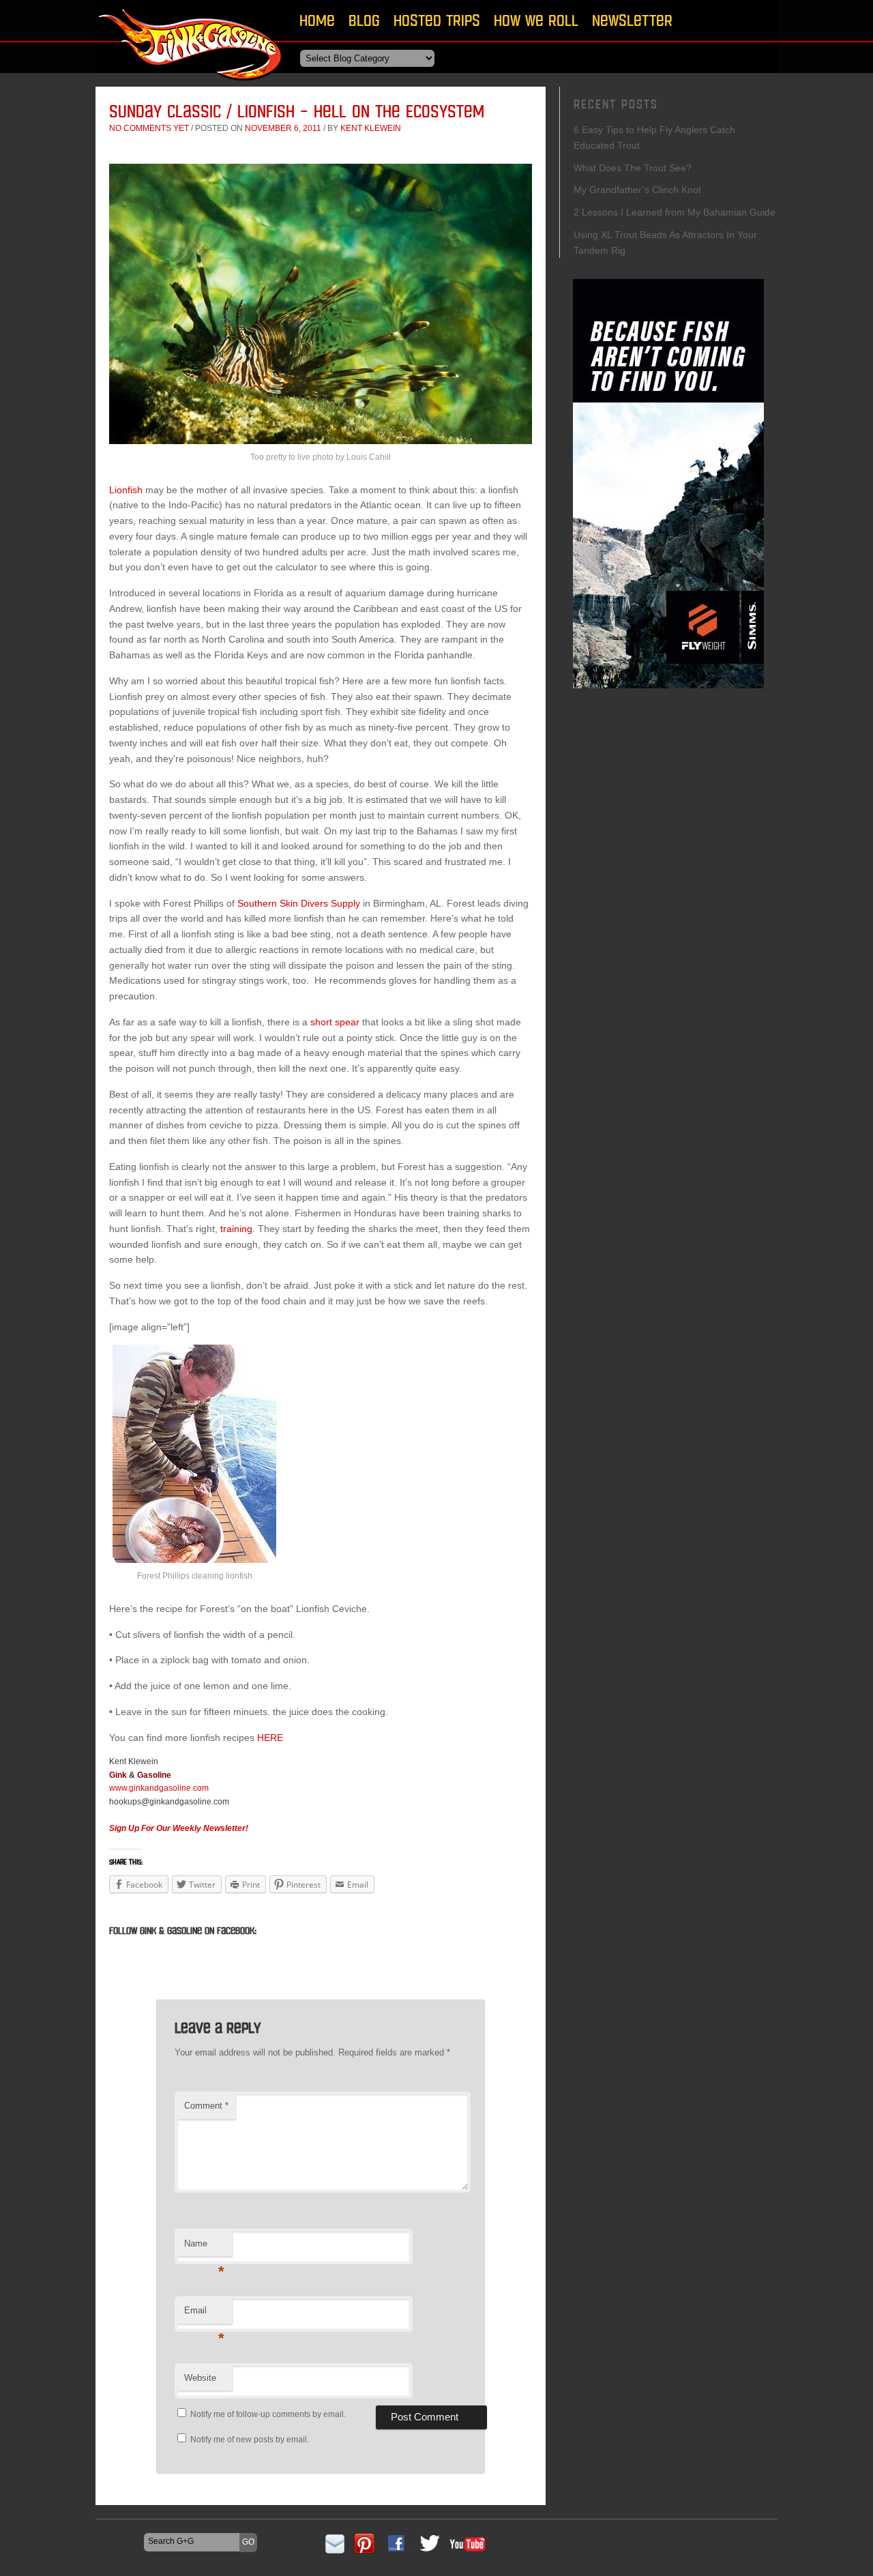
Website (200, 2378)
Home (317, 20)
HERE (270, 1738)
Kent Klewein (371, 128)
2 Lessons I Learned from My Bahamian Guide (675, 212)
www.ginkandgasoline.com (159, 1788)
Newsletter (632, 20)
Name (204, 2248)
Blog (364, 20)
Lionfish (126, 490)
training (236, 1229)
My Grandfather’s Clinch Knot (637, 190)
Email (204, 2314)
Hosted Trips (437, 20)
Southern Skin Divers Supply (299, 903)
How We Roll (536, 20)
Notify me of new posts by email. (250, 2440)
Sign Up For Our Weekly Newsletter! (179, 1828)
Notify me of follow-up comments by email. (268, 2414)
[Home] (191, 85)
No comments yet (149, 128)
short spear (335, 1022)
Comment (206, 2106)
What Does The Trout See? (633, 168)
